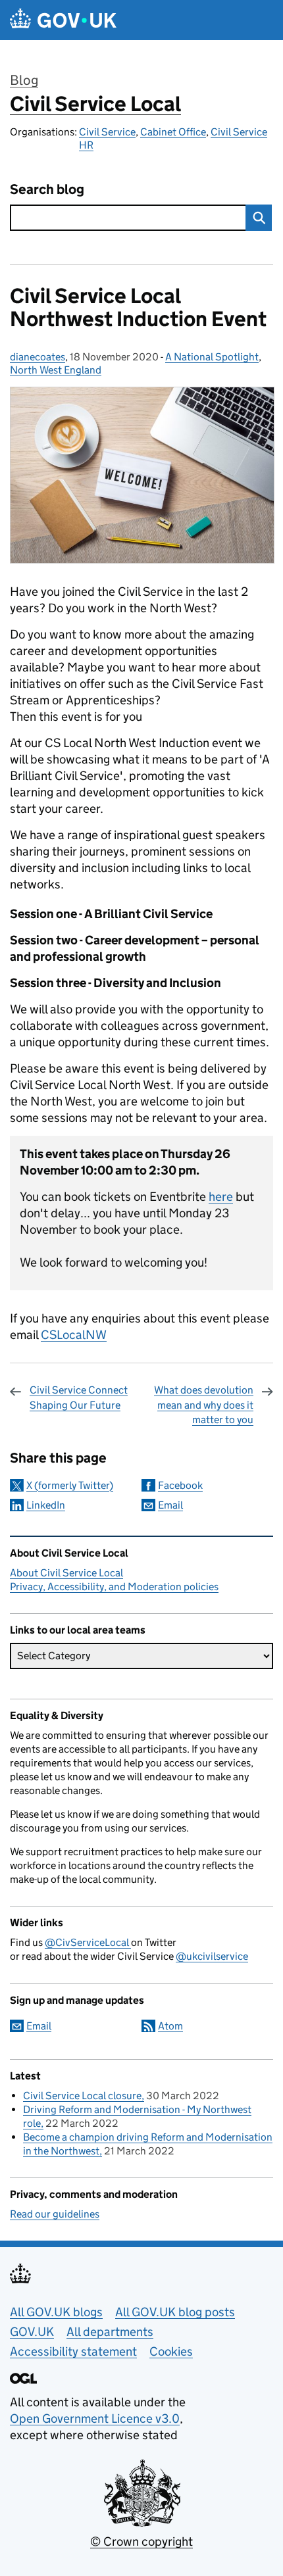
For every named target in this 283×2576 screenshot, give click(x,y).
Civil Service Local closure (82, 2096)
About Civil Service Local (66, 1573)
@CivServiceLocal (88, 1942)
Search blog (47, 190)
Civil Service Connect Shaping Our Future (79, 1397)
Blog (24, 80)
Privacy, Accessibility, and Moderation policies (114, 1587)
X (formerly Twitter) (70, 1485)
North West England (56, 370)
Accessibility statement (73, 2351)
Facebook (180, 1485)
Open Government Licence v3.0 (95, 2418)
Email (170, 1505)
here (221, 1197)
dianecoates (38, 357)
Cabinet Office (173, 132)
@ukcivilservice (212, 1956)
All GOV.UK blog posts (175, 2312)
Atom (170, 2026)
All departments (110, 2332)
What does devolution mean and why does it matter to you (204, 1405)
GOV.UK (32, 2332)
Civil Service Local (95, 104)
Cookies (171, 2351)
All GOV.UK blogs (56, 2312)
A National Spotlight (212, 357)
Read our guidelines (55, 2214)
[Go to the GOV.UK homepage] (63, 20)
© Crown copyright (141, 2541)
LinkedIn (46, 1505)
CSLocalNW (74, 1335)
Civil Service (107, 132)
